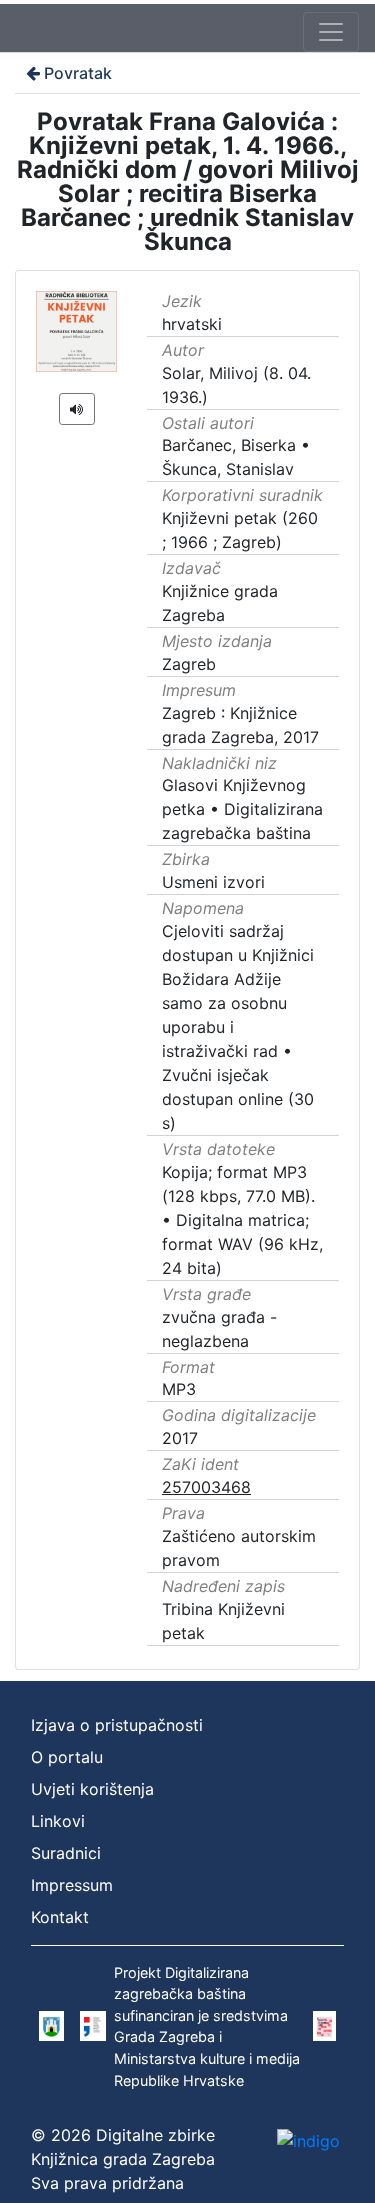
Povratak (78, 73)
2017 (180, 1438)
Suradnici (66, 1853)
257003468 (206, 1487)
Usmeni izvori (213, 882)
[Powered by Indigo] (308, 2140)
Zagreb (189, 664)
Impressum (72, 1885)
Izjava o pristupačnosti (117, 1725)
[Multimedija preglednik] (77, 409)
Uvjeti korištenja (92, 1789)
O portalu (67, 1757)
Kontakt (60, 1917)
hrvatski (192, 324)
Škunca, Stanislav (228, 469)
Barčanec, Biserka (229, 445)
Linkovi (58, 1821)
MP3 (179, 1389)
